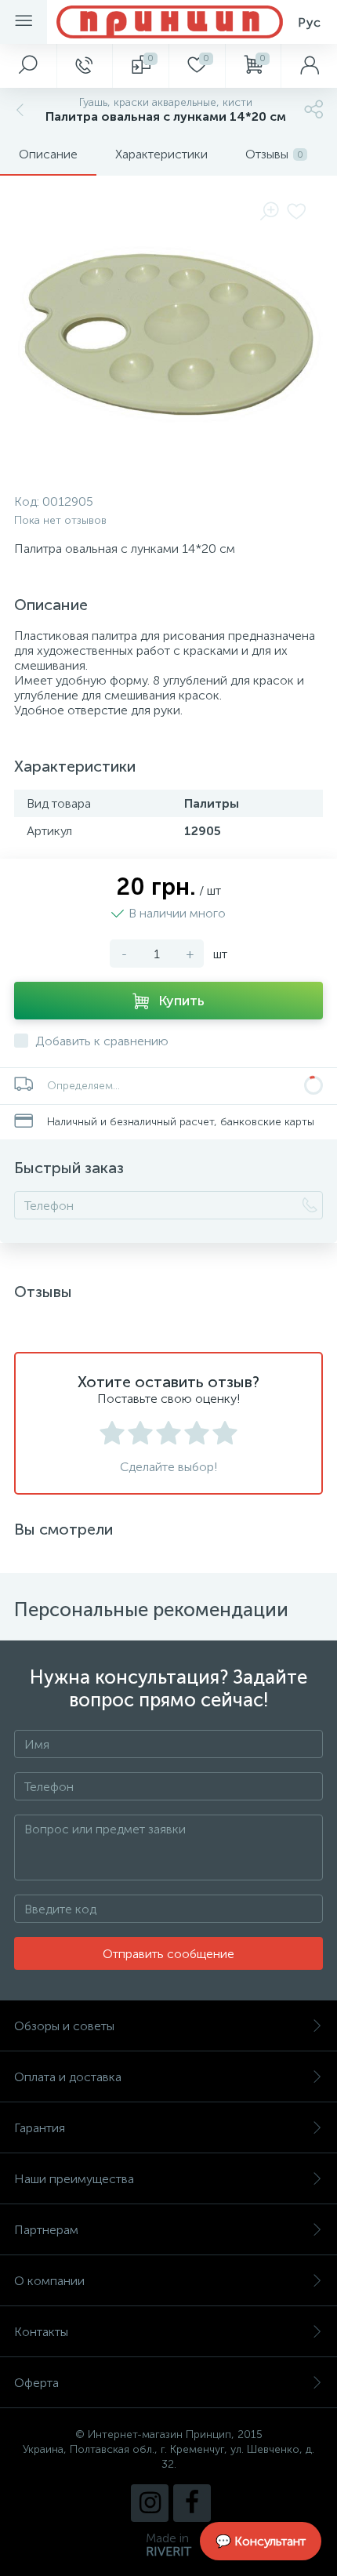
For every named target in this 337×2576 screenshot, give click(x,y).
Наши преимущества (74, 2179)
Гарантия (40, 2128)
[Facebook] (192, 2503)
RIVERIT (168, 2551)
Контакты (41, 2332)
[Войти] (309, 66)
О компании (49, 2281)
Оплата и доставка (68, 2077)
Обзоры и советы (64, 2026)
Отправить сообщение (168, 1954)
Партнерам (46, 2230)
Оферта (36, 2383)
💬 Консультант (261, 2541)
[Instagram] (150, 2503)
